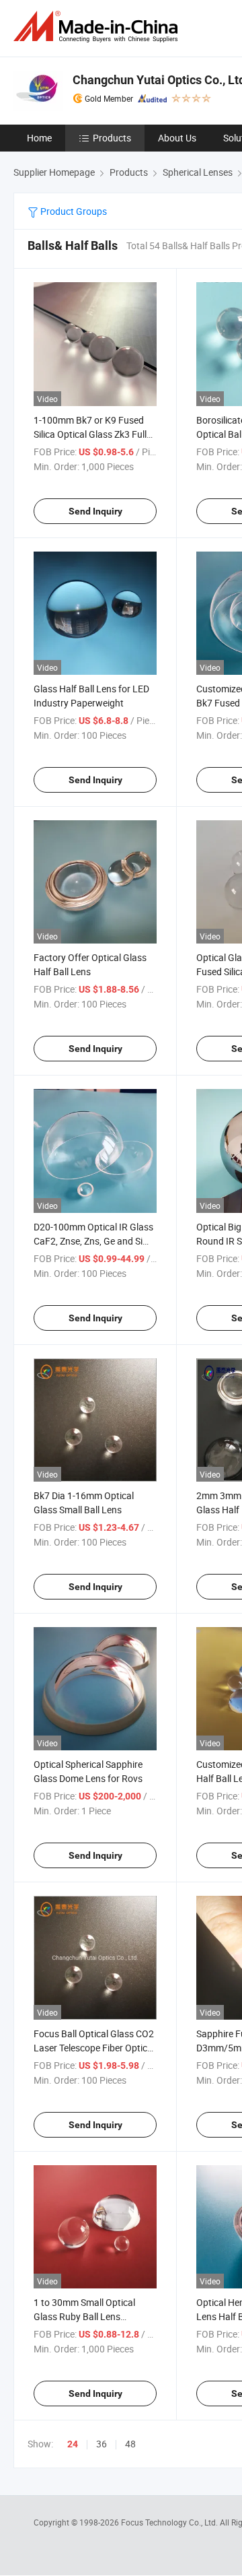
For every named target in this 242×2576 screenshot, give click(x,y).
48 (130, 2444)
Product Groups (73, 211)
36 (102, 2444)
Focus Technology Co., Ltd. (170, 2522)
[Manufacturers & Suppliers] (98, 27)
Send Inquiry (95, 511)
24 (73, 2444)
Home (39, 138)
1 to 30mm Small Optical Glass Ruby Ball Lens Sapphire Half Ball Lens (84, 2316)
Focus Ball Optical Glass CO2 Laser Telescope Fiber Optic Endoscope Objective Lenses (94, 2048)
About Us (177, 138)
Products (112, 138)
